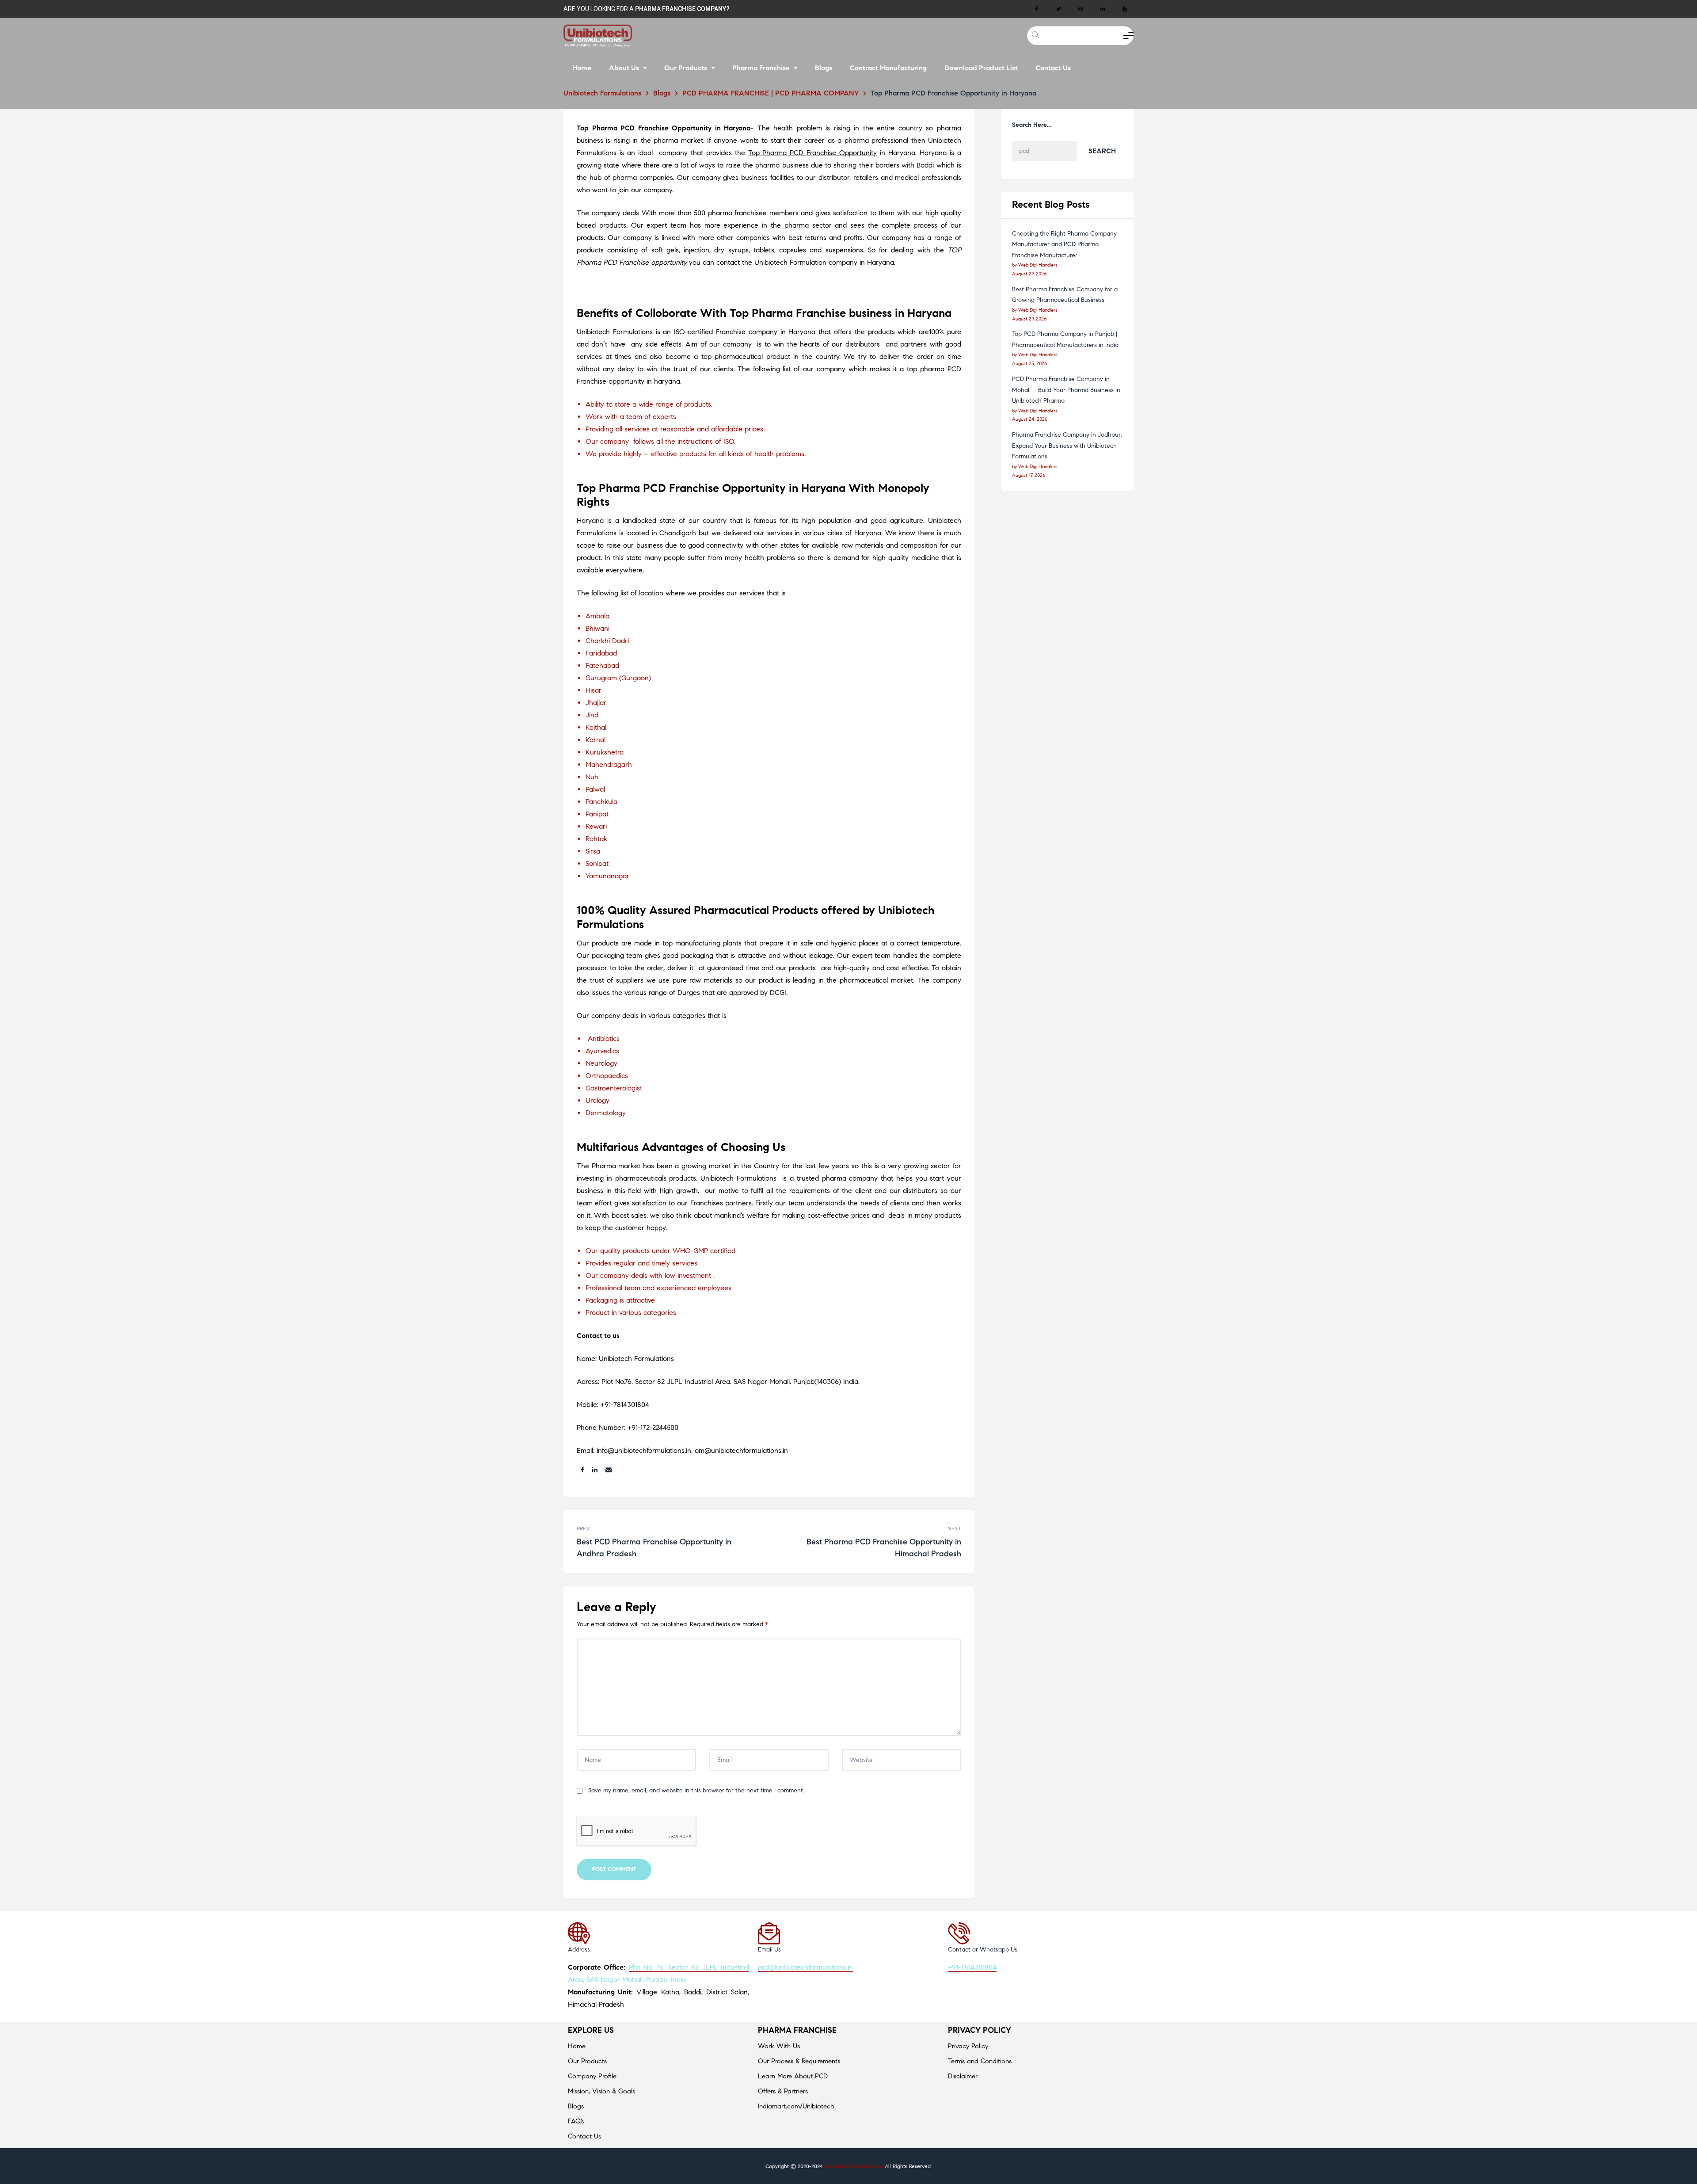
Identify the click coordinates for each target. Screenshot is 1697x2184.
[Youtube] (1125, 9)
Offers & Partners (783, 2091)
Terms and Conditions (980, 2061)
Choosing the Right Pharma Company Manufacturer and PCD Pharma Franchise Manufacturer (1064, 244)
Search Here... (1031, 125)
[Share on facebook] (582, 1470)
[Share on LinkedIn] (595, 1470)
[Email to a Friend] (609, 1470)
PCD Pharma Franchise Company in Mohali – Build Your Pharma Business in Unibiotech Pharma (1066, 390)
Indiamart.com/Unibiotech (796, 2106)
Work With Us (779, 2046)
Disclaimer (963, 2076)
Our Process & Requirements (799, 2061)
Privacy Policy (968, 2046)
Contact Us (584, 2136)
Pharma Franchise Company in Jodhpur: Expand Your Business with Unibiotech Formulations (1067, 446)
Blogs (576, 2106)
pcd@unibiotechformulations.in (805, 1967)
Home (577, 2046)
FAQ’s (576, 2121)
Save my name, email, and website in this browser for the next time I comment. (696, 1790)
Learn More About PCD (793, 2076)
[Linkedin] (1103, 9)
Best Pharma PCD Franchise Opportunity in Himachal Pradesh (867, 1542)
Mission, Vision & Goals (601, 2091)
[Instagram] (1081, 9)
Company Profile (592, 2076)
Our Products (587, 2061)
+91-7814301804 (972, 1967)
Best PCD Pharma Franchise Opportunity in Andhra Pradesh (671, 1542)
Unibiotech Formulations (854, 2166)
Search (1102, 151)
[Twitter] (1058, 9)
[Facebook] (1036, 9)
